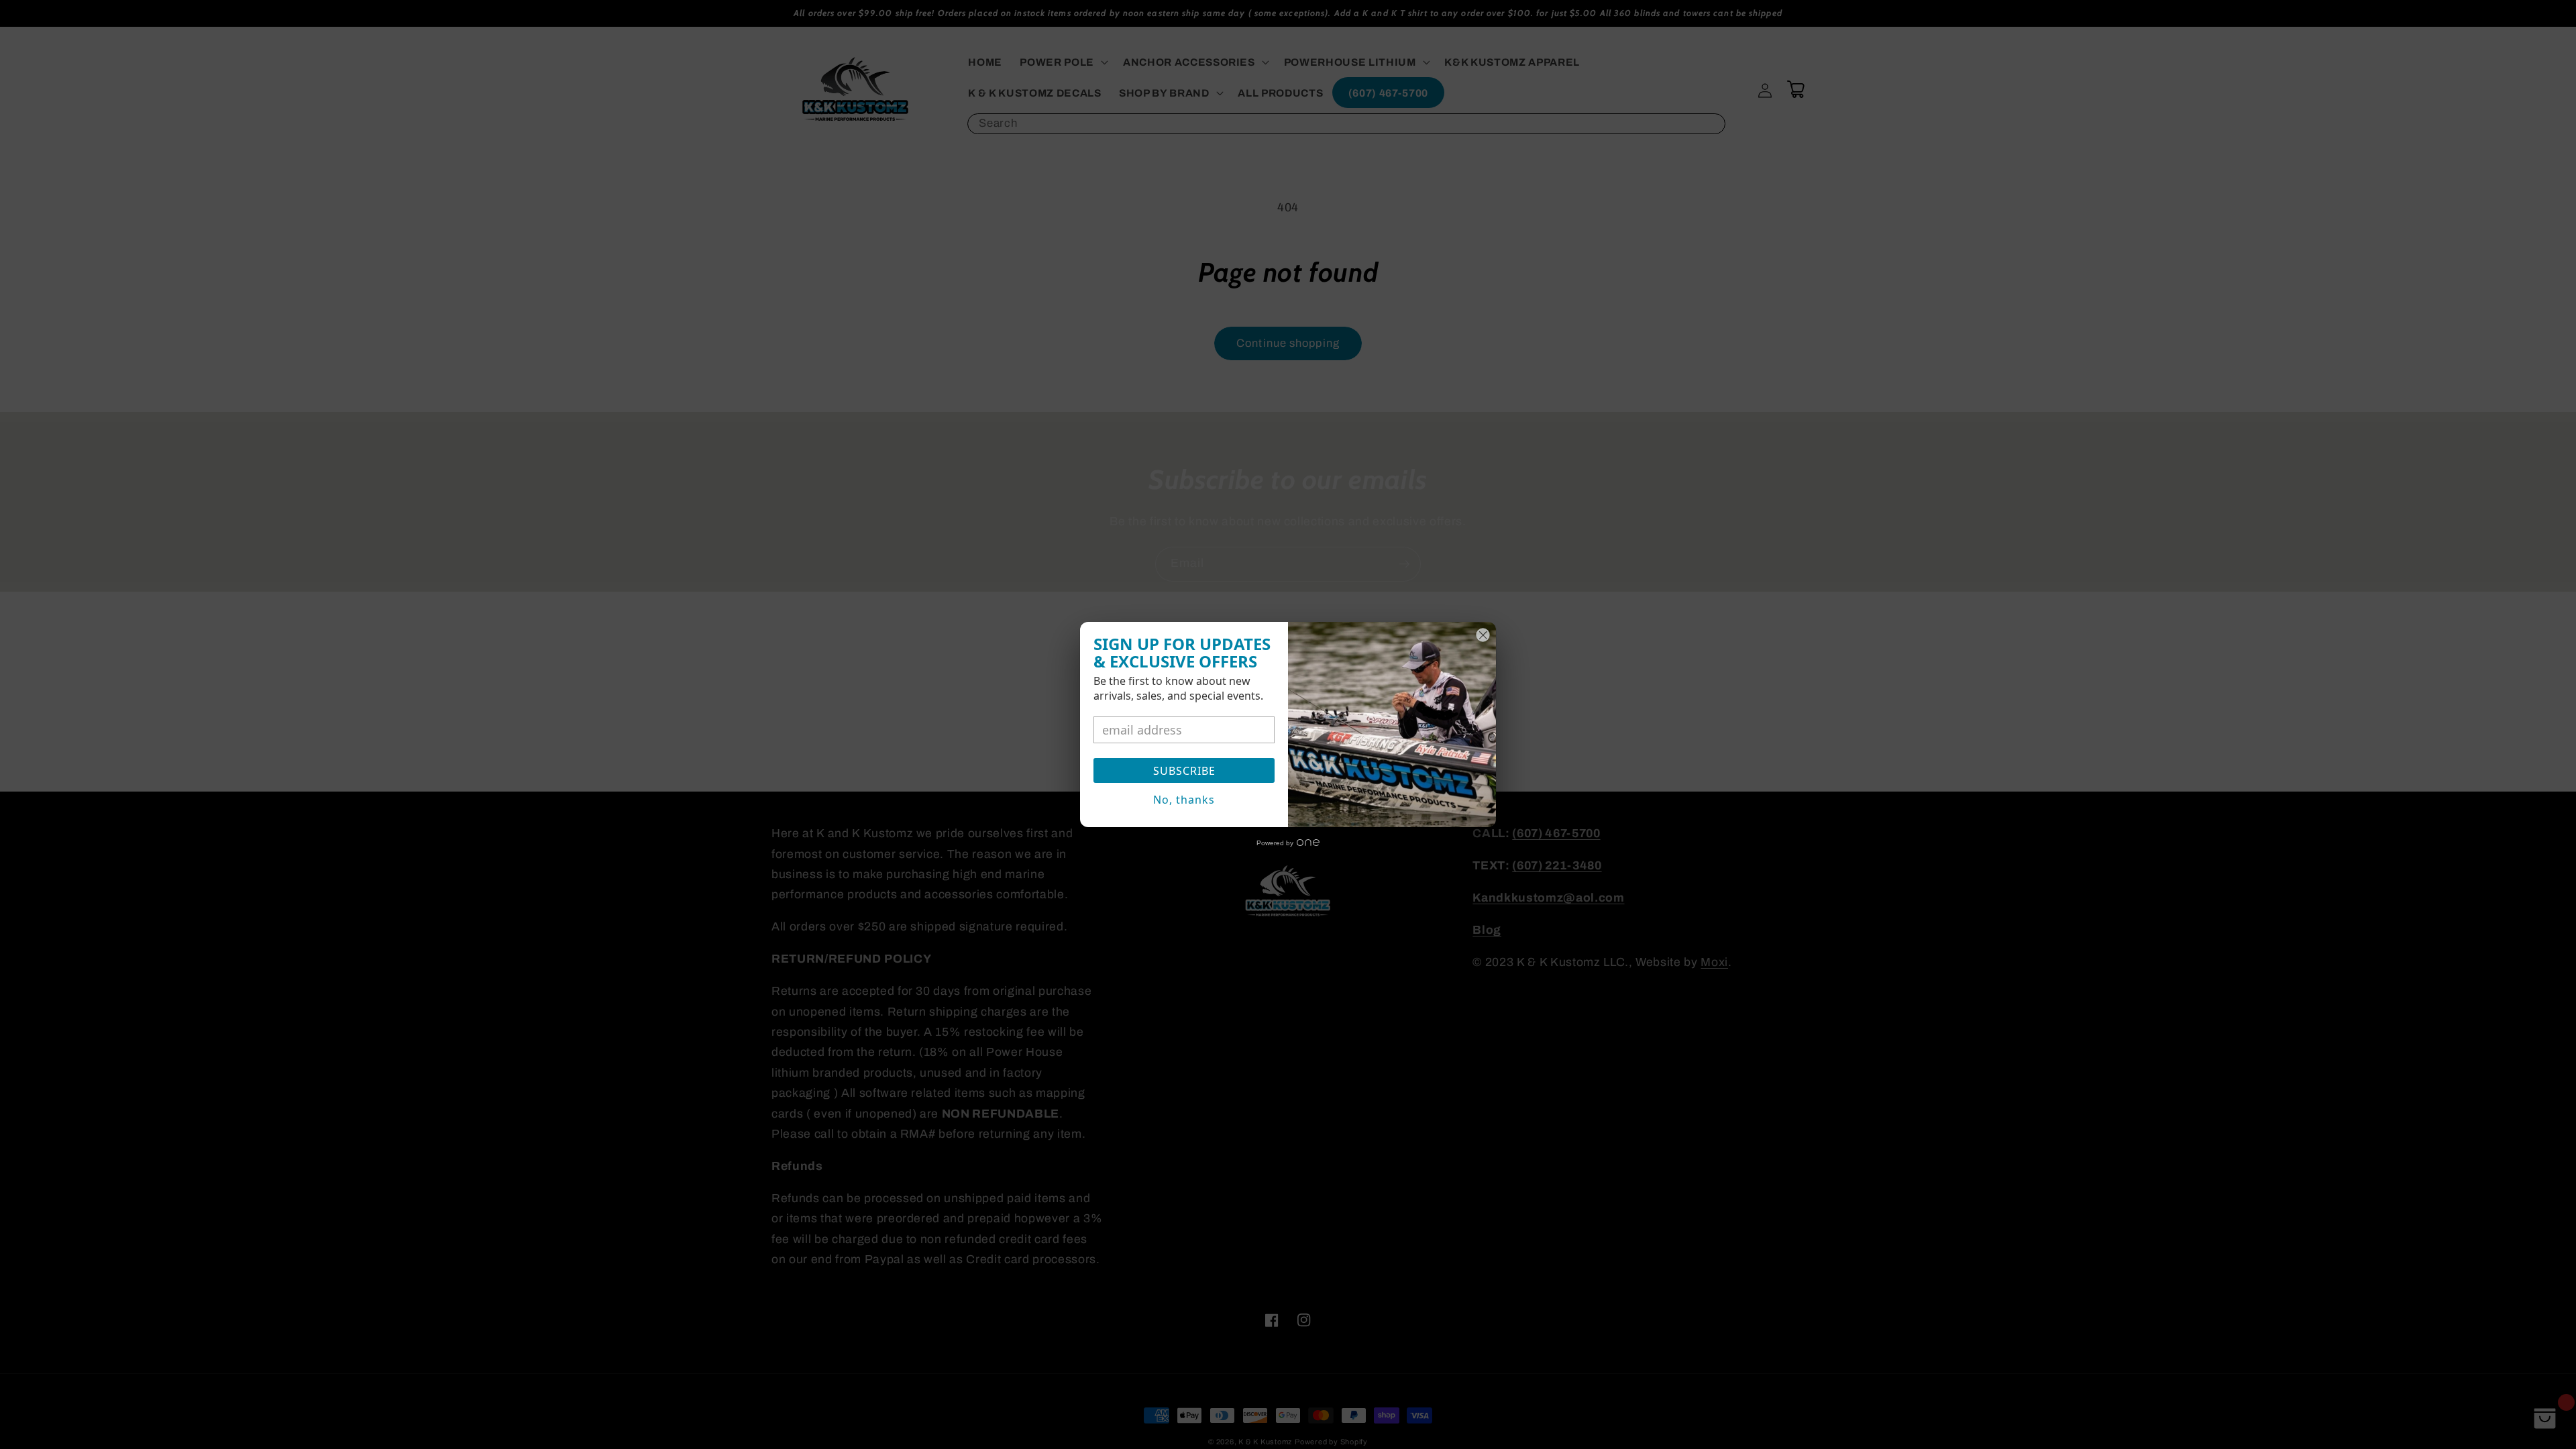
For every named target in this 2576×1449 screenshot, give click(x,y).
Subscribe (1184, 771)
